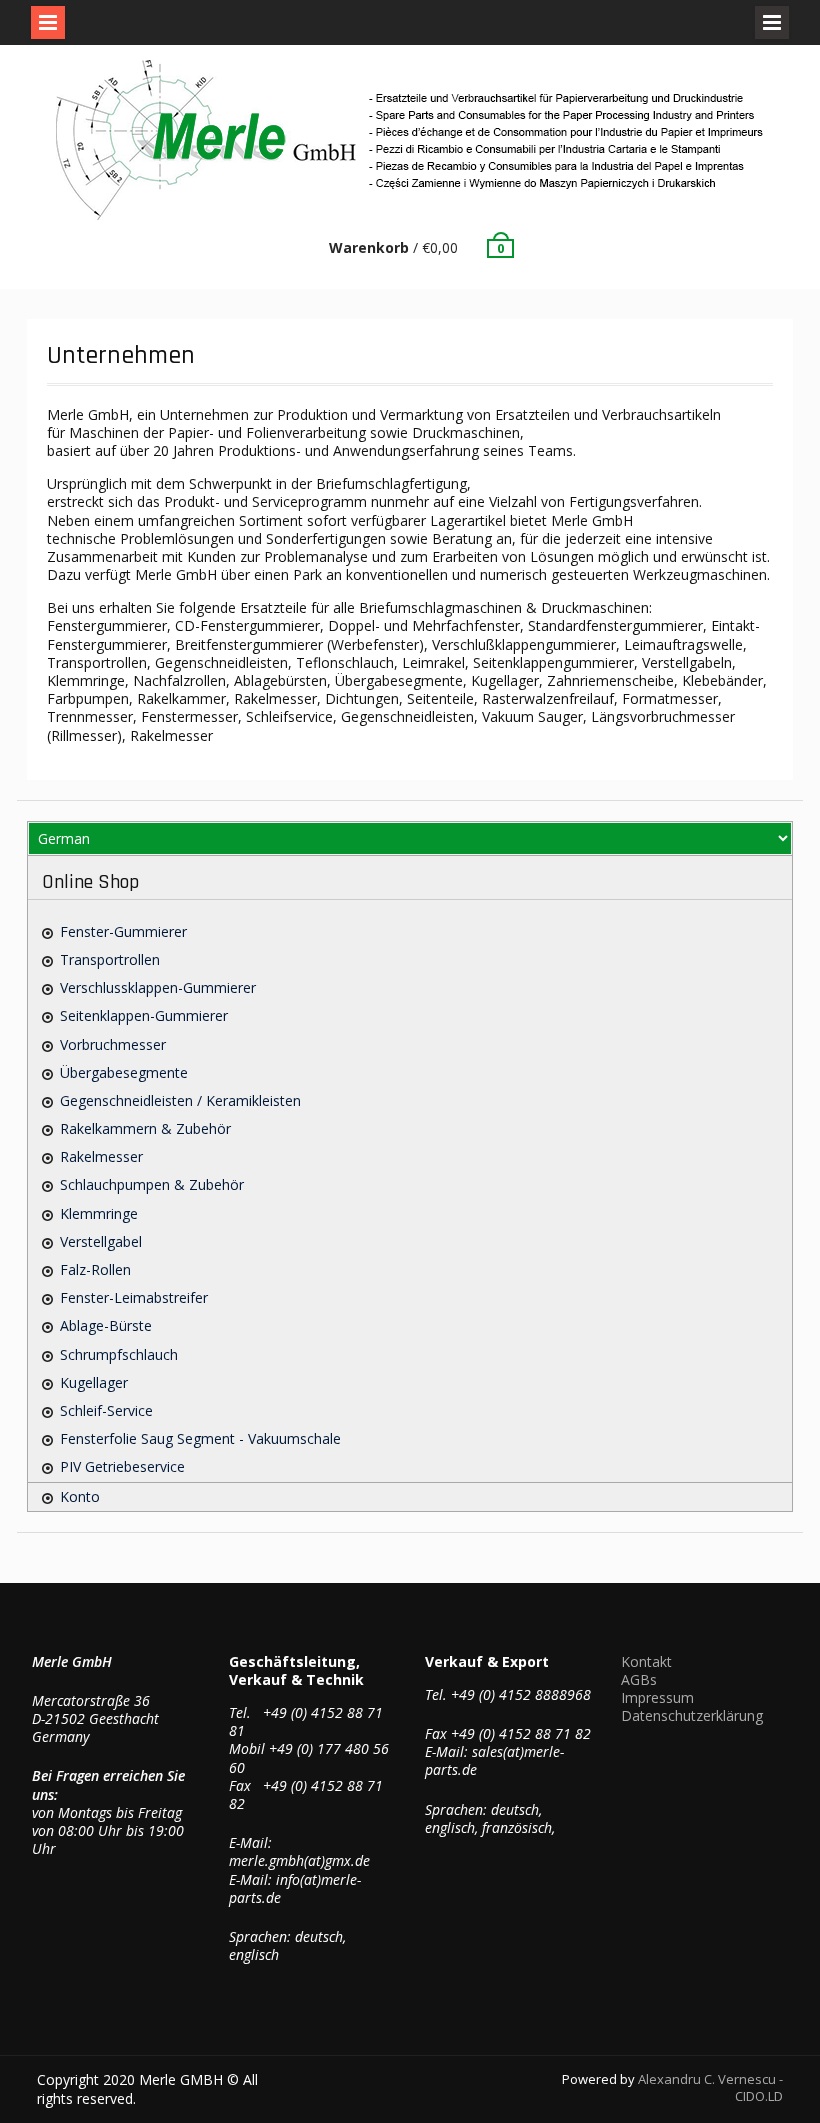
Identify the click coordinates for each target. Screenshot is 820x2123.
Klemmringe (99, 1213)
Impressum (657, 1697)
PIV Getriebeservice (122, 1466)
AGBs (639, 1679)
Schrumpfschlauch (119, 1354)
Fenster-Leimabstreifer (134, 1297)
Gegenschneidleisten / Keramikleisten (180, 1100)
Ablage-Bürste (106, 1325)
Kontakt (646, 1661)
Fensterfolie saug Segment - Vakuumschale (200, 1438)
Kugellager (94, 1382)
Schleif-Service (106, 1410)
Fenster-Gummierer (123, 931)
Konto (80, 1496)
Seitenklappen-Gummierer (144, 1015)
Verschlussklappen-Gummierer (158, 987)
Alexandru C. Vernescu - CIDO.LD (710, 2087)
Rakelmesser (101, 1156)
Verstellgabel (101, 1241)
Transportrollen (110, 959)
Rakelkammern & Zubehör (145, 1128)
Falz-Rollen (95, 1269)
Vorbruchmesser (113, 1044)
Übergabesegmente (124, 1072)
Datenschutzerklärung (692, 1715)
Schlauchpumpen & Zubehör (152, 1184)
